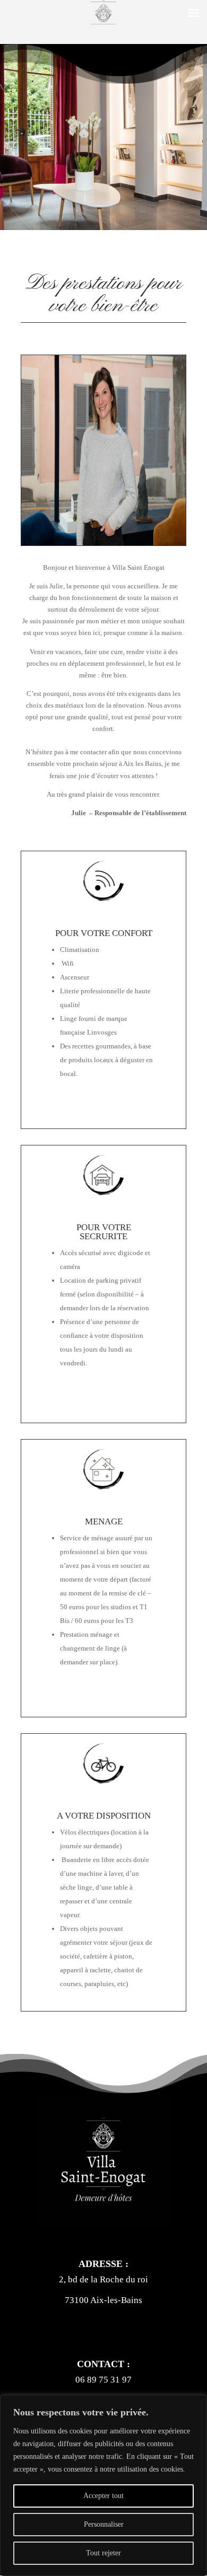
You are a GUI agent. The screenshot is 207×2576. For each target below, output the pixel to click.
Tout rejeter (103, 2553)
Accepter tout (103, 2496)
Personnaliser (104, 2524)
